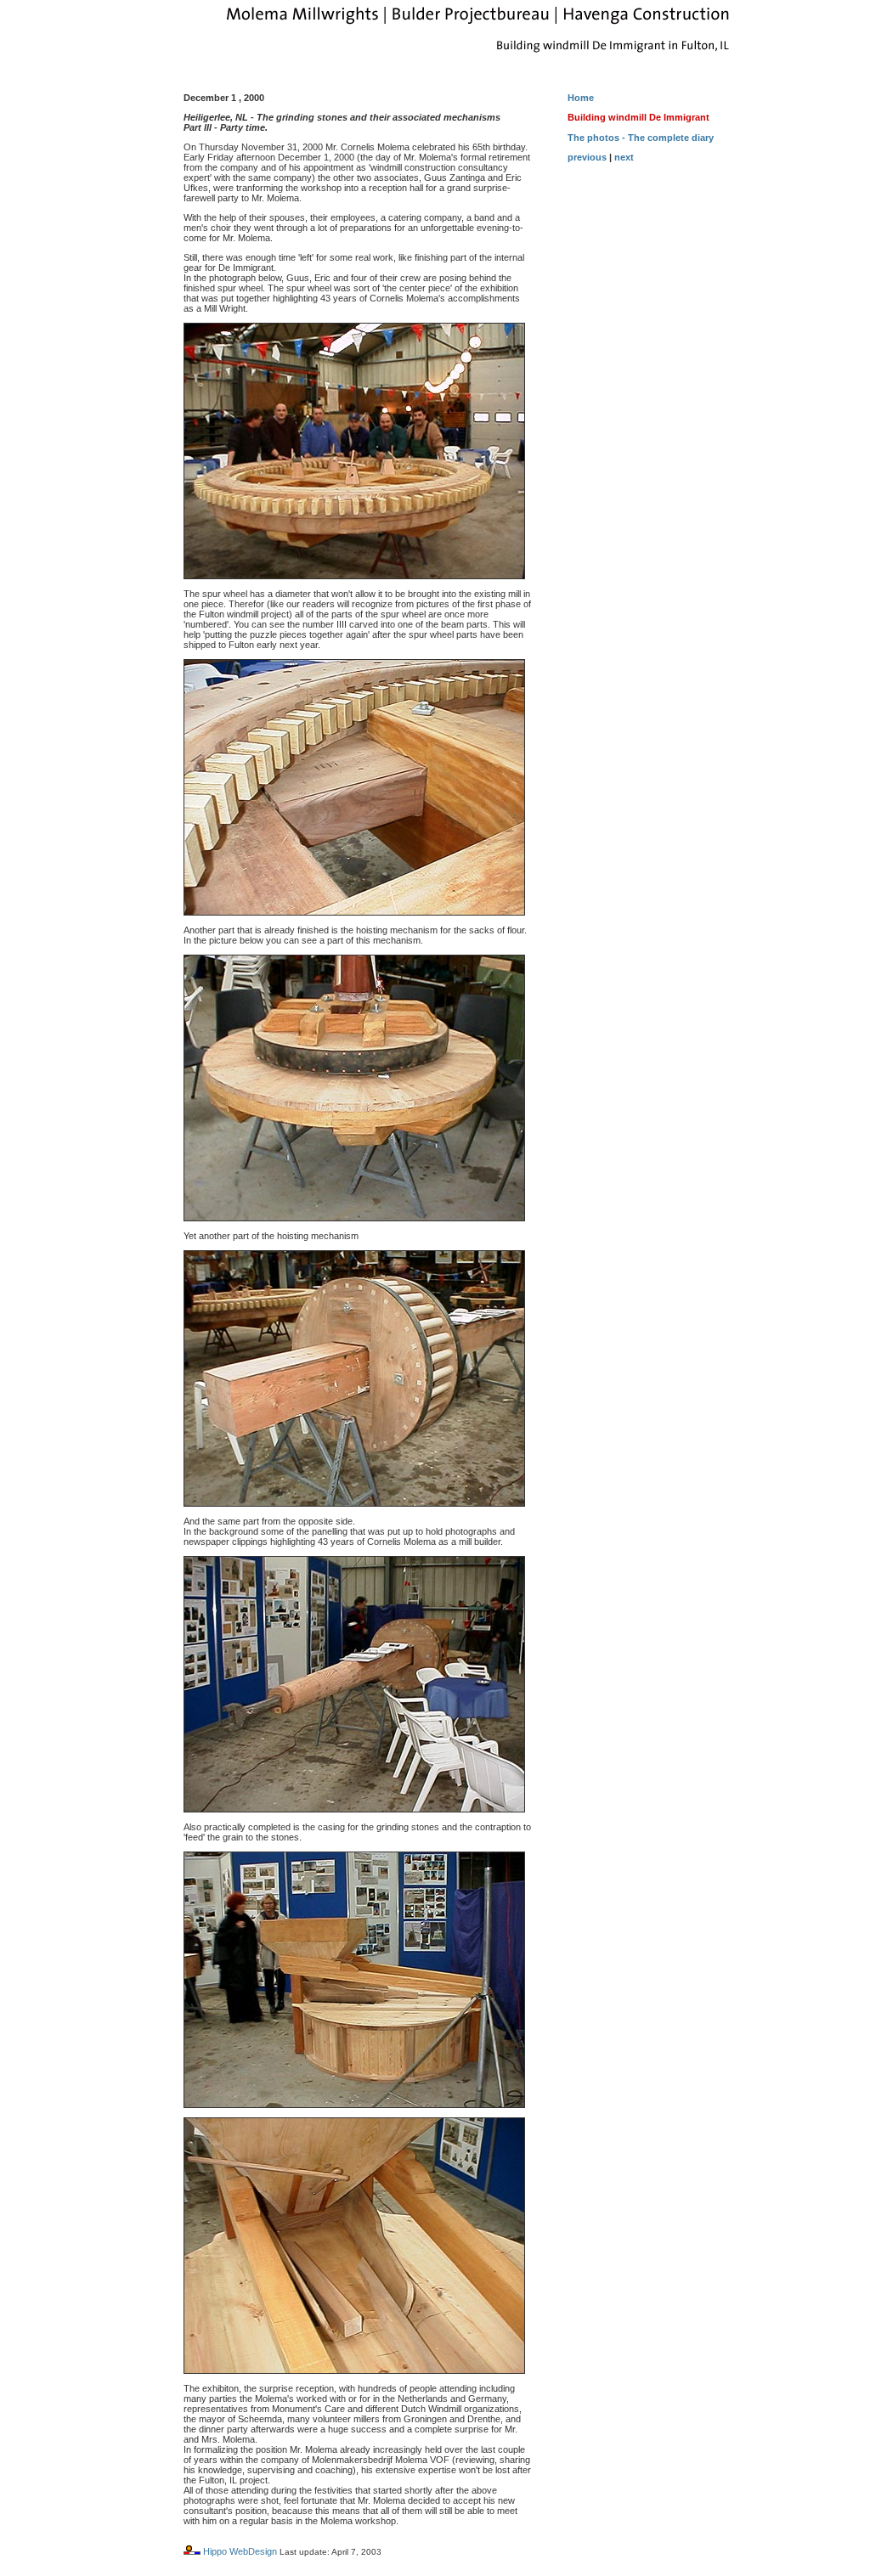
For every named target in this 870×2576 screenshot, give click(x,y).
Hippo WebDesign (240, 2551)
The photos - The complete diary (641, 138)
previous (587, 157)
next (624, 157)
